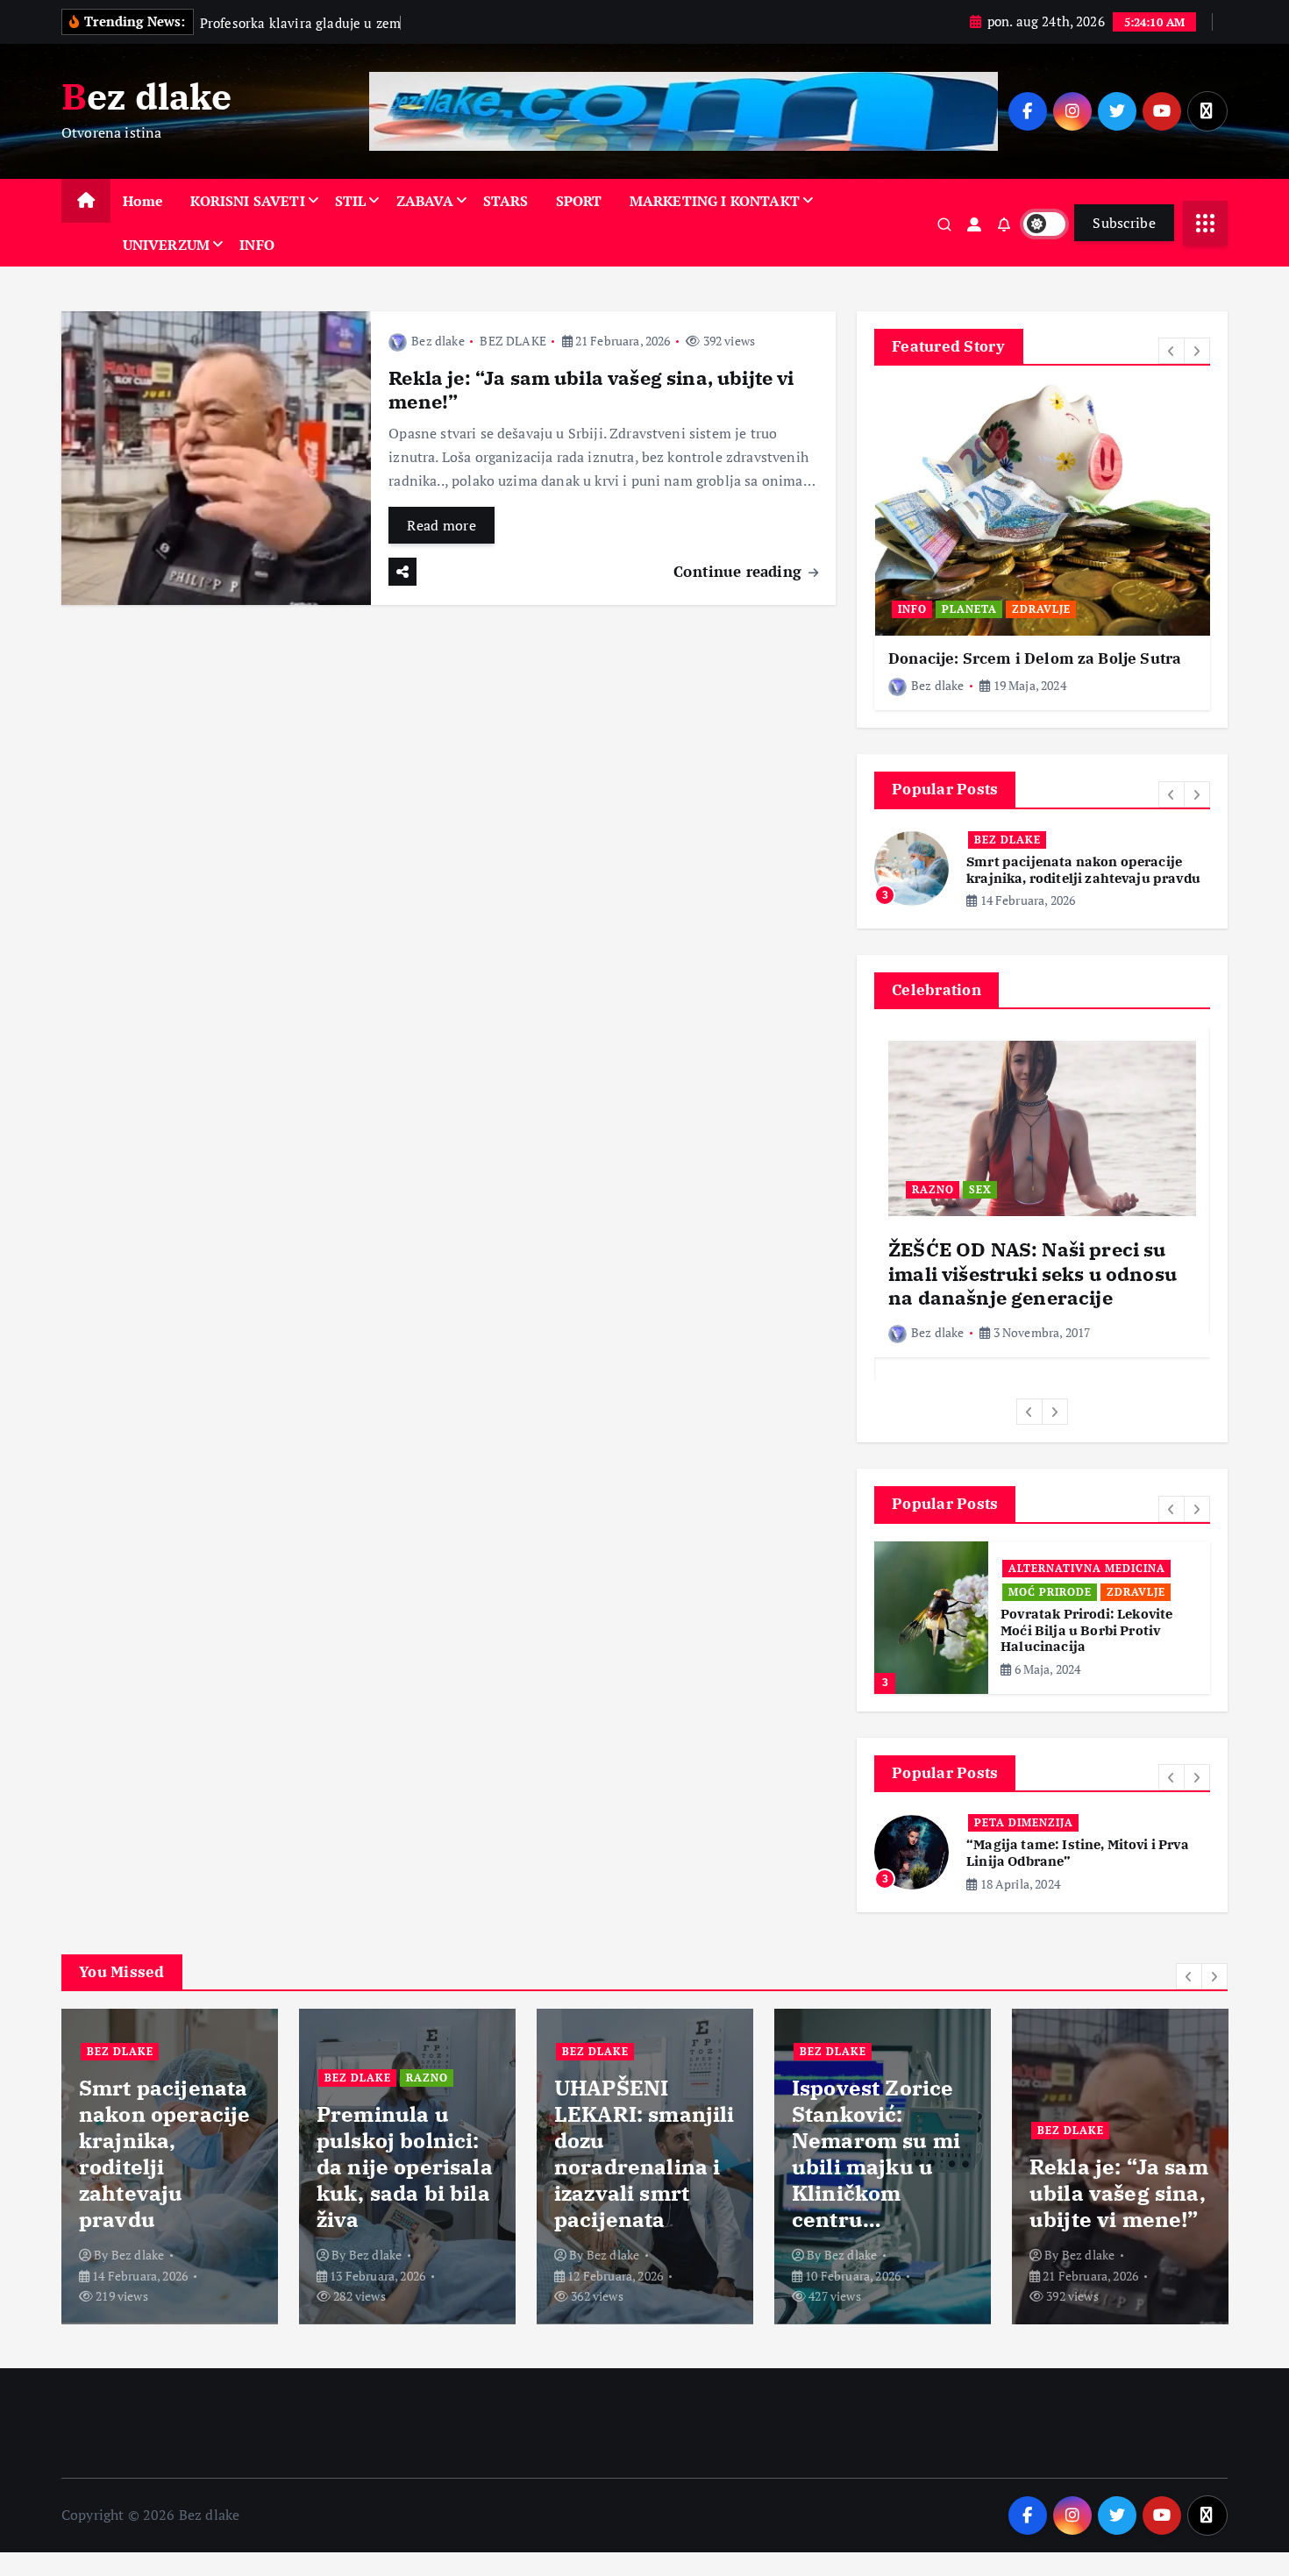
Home (143, 201)
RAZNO (1077, 840)
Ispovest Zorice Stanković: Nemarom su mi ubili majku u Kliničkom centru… (638, 2160)
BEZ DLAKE (513, 341)
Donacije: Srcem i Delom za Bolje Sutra (1035, 658)
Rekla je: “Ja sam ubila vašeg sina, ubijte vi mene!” (591, 390)
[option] (1042, 547)
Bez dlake (438, 341)
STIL (351, 201)
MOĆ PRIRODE (1050, 1592)
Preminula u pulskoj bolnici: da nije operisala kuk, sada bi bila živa (1084, 870)
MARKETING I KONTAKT (715, 201)
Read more (442, 525)
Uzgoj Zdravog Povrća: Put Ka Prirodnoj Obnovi (1088, 1646)
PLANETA (969, 609)
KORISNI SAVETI (247, 201)
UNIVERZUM (166, 245)
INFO (257, 245)
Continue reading (740, 571)
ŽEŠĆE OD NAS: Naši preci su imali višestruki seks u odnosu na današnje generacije (1033, 1273)
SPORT (579, 201)
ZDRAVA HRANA (1055, 1615)
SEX (980, 1189)
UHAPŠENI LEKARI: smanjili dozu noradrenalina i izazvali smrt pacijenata (407, 2160)
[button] (1171, 351)
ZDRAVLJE (1041, 609)
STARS (506, 201)
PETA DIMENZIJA (1024, 1830)
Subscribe (1124, 223)
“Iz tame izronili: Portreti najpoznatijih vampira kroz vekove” (1084, 1861)
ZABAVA (425, 201)
